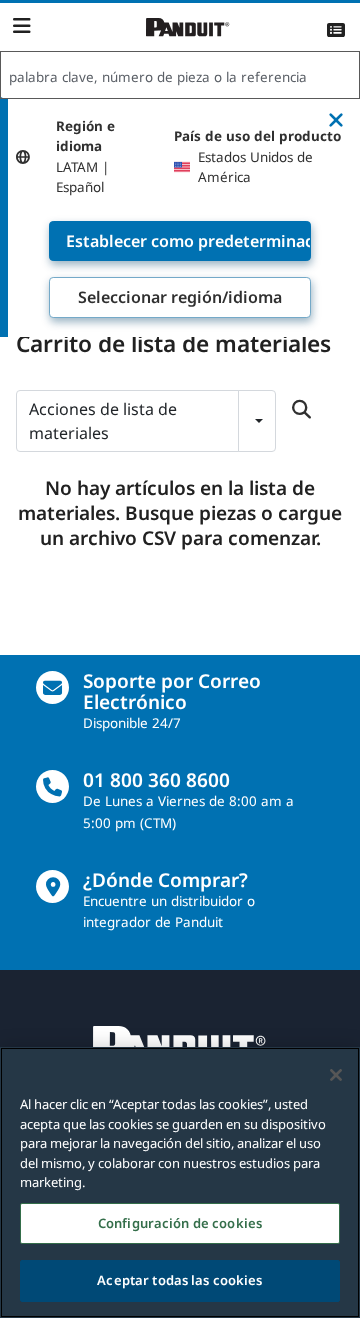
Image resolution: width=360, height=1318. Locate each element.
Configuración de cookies (180, 1223)
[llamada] (52, 786)
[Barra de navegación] (21, 26)
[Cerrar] (336, 1075)
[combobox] (180, 76)
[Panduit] (188, 27)
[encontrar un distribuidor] (52, 886)
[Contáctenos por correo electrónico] (52, 687)
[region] (180, 1182)
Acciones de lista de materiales (103, 421)
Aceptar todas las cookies (179, 1280)
